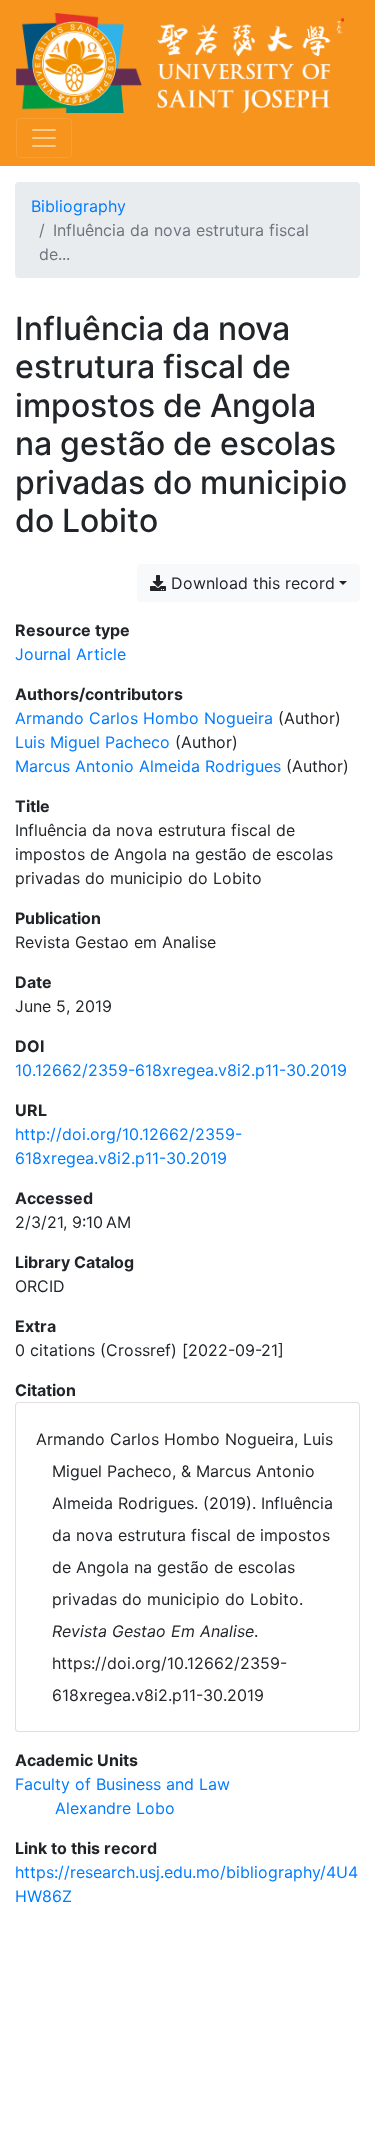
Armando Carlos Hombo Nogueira (144, 718)
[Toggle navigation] (44, 138)
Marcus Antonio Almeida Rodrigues (148, 766)
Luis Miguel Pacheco (92, 742)
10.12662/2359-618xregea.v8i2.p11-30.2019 (181, 1070)
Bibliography (78, 206)
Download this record (250, 583)
